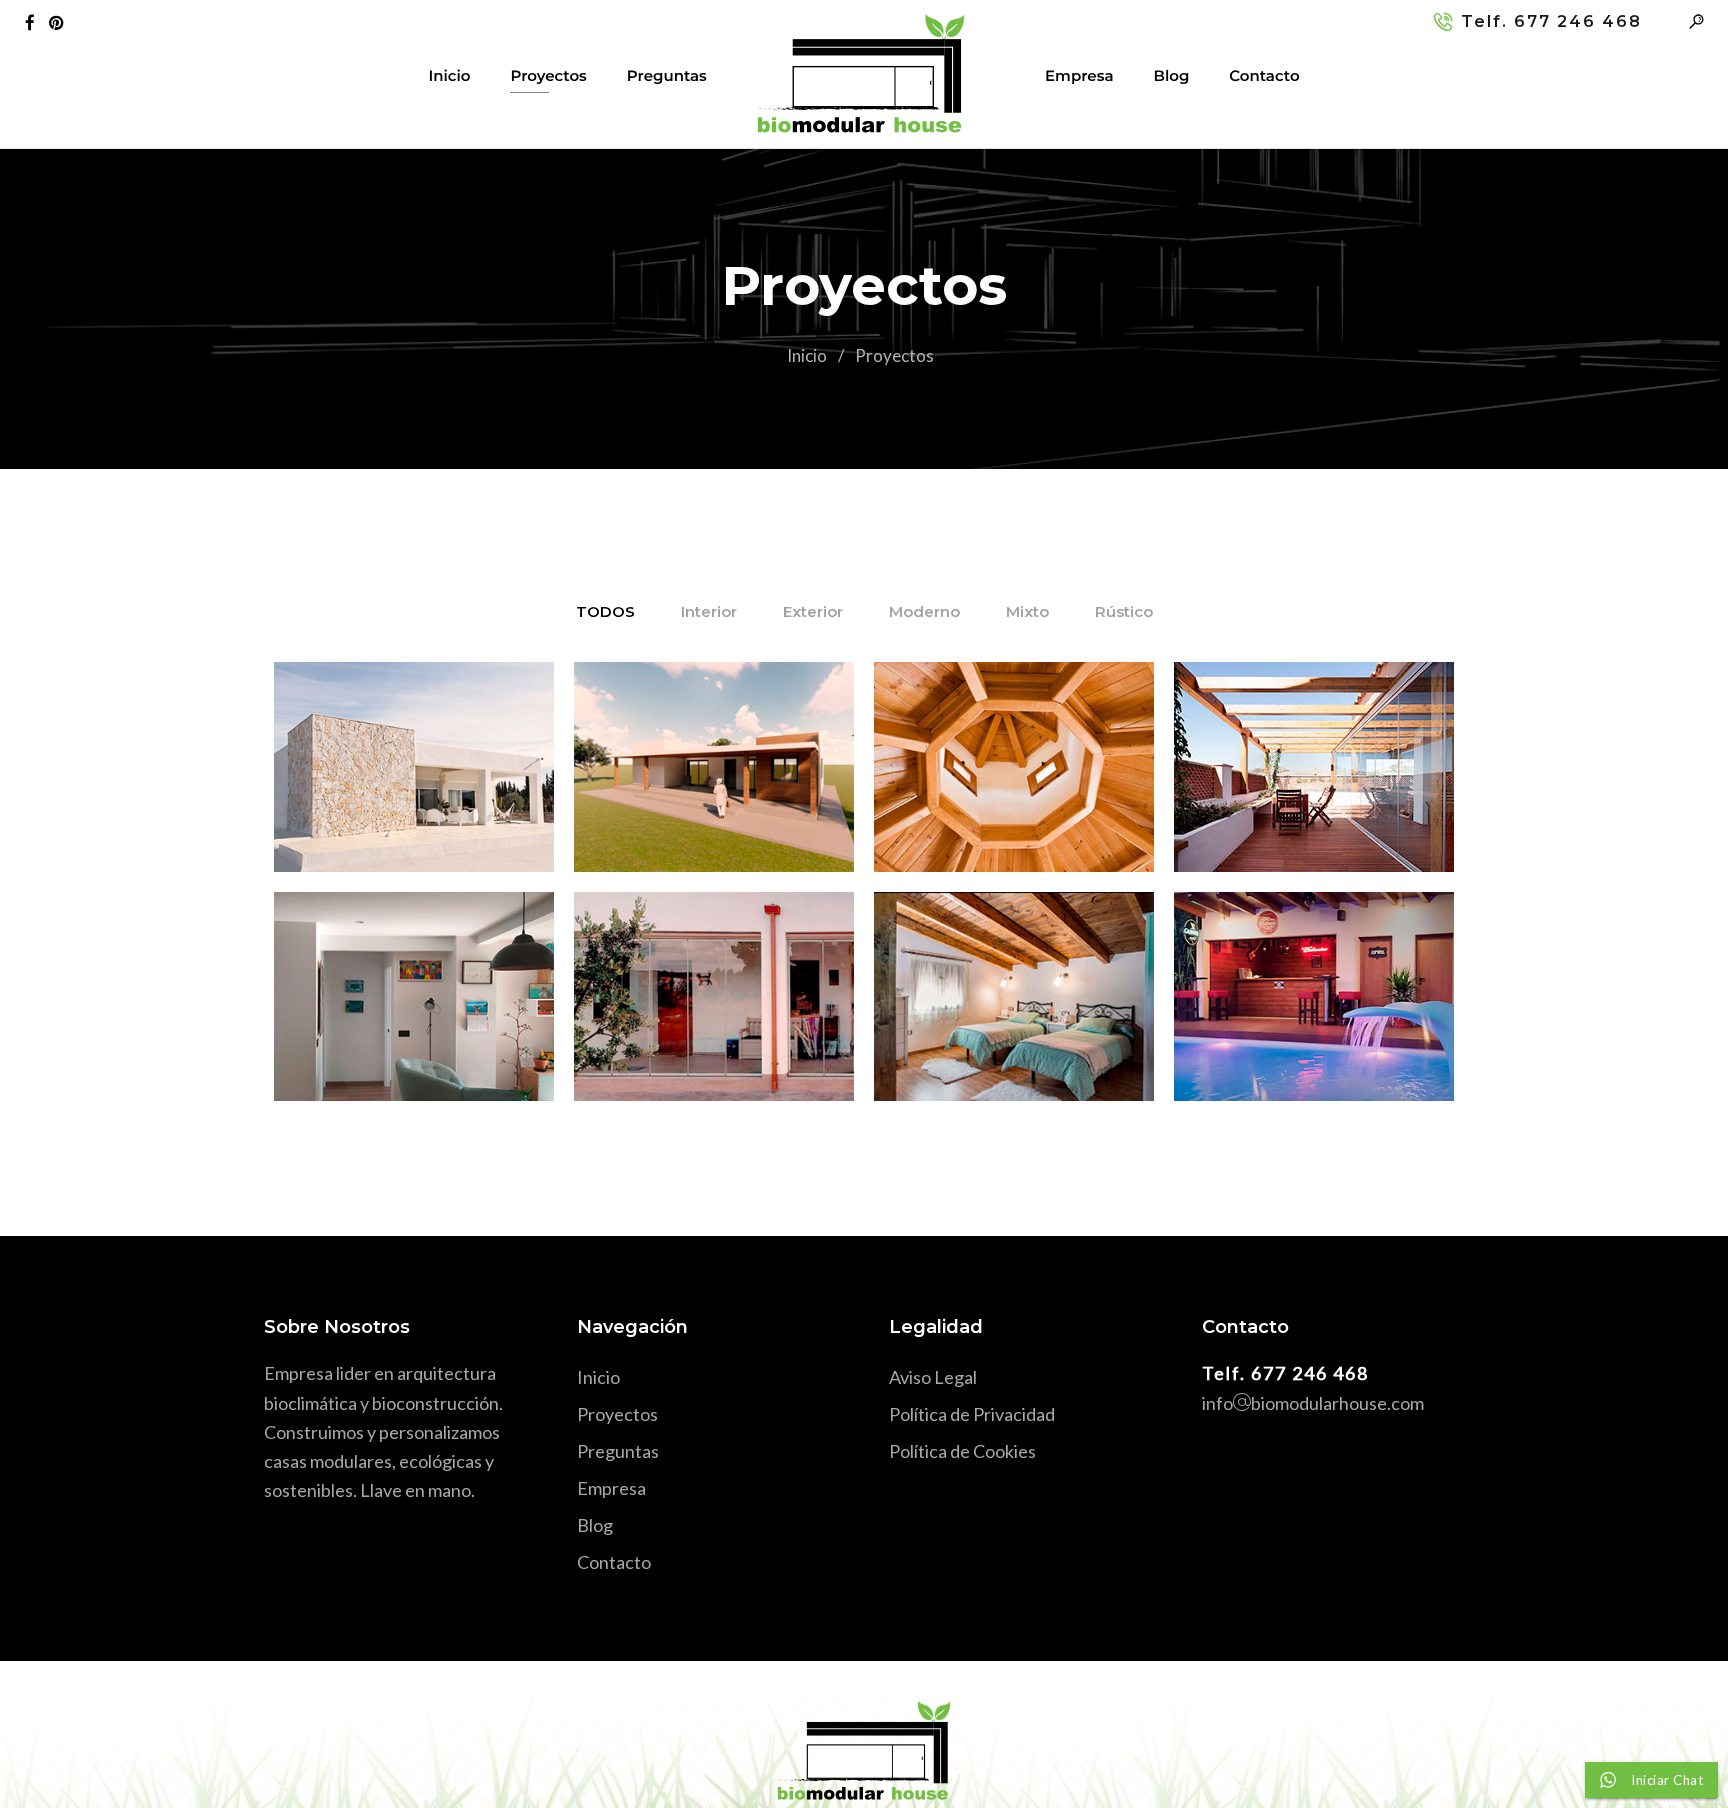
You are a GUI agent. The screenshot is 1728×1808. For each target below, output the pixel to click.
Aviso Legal (933, 1377)
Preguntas (667, 75)
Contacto (1264, 75)
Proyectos (548, 75)
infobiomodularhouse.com (1313, 1403)
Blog (1172, 75)
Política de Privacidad (972, 1414)
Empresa (1079, 75)
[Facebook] (34, 21)
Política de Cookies (962, 1451)
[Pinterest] (61, 21)
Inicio (449, 75)
